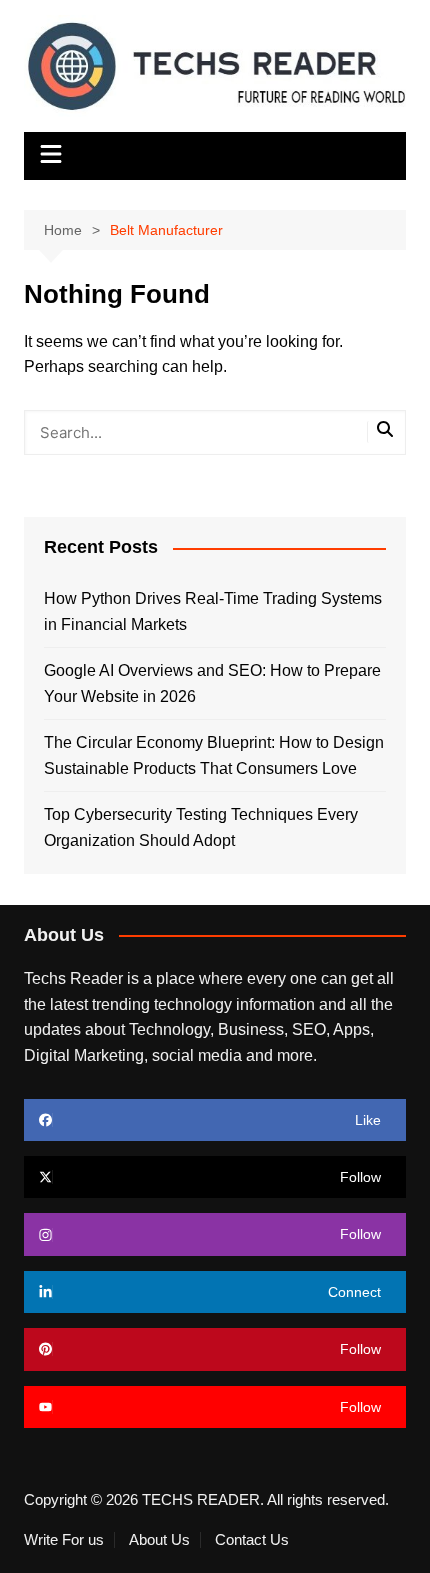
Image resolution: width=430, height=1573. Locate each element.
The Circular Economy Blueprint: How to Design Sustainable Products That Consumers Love (214, 755)
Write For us (64, 1540)
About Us (159, 1540)
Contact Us (252, 1540)
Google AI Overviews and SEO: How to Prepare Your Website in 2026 (212, 683)
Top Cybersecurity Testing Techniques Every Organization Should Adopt (201, 827)
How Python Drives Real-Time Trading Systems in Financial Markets (213, 611)
